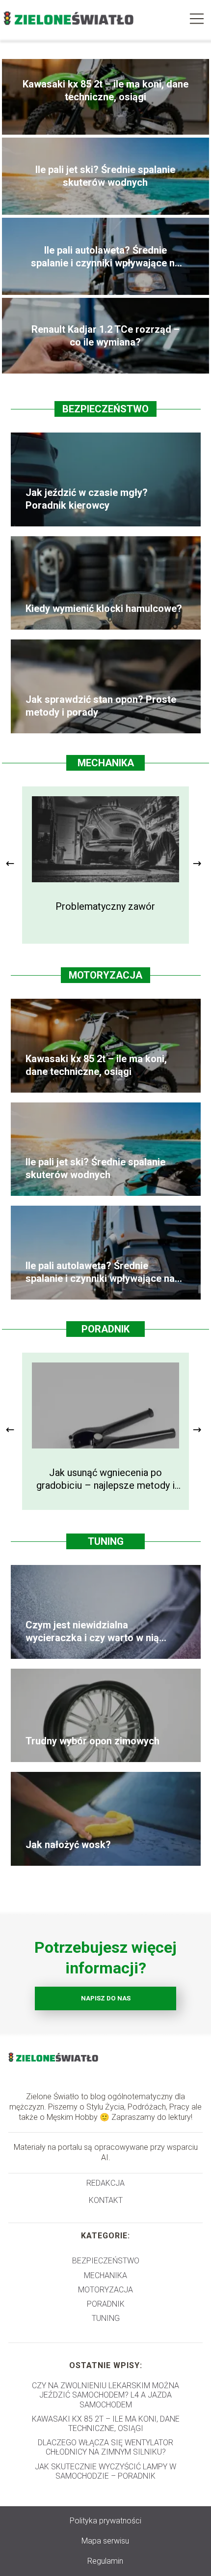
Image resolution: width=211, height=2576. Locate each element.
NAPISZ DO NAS (106, 1998)
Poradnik (105, 1329)
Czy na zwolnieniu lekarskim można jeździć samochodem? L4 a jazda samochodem (105, 2395)
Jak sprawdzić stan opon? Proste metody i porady (101, 706)
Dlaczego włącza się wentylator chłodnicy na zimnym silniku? (105, 2447)
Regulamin (105, 2561)
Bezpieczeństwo (105, 409)
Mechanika (106, 763)
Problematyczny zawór (105, 906)
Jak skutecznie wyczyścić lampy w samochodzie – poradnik (105, 2471)
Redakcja (105, 2183)
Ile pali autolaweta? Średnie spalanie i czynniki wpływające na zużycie (105, 257)
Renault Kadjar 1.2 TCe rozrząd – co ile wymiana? (105, 336)
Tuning (106, 1541)
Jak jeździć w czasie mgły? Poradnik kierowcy (87, 499)
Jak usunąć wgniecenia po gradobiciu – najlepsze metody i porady (105, 1479)
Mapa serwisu (105, 2541)
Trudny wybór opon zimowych (92, 1741)
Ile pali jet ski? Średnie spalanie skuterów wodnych (105, 176)
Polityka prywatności (105, 2521)
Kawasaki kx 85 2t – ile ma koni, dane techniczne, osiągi (105, 90)
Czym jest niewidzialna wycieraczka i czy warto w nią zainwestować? (92, 1632)
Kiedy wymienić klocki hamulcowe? (104, 608)
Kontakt (106, 2200)
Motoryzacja (105, 975)
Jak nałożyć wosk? (68, 1845)
